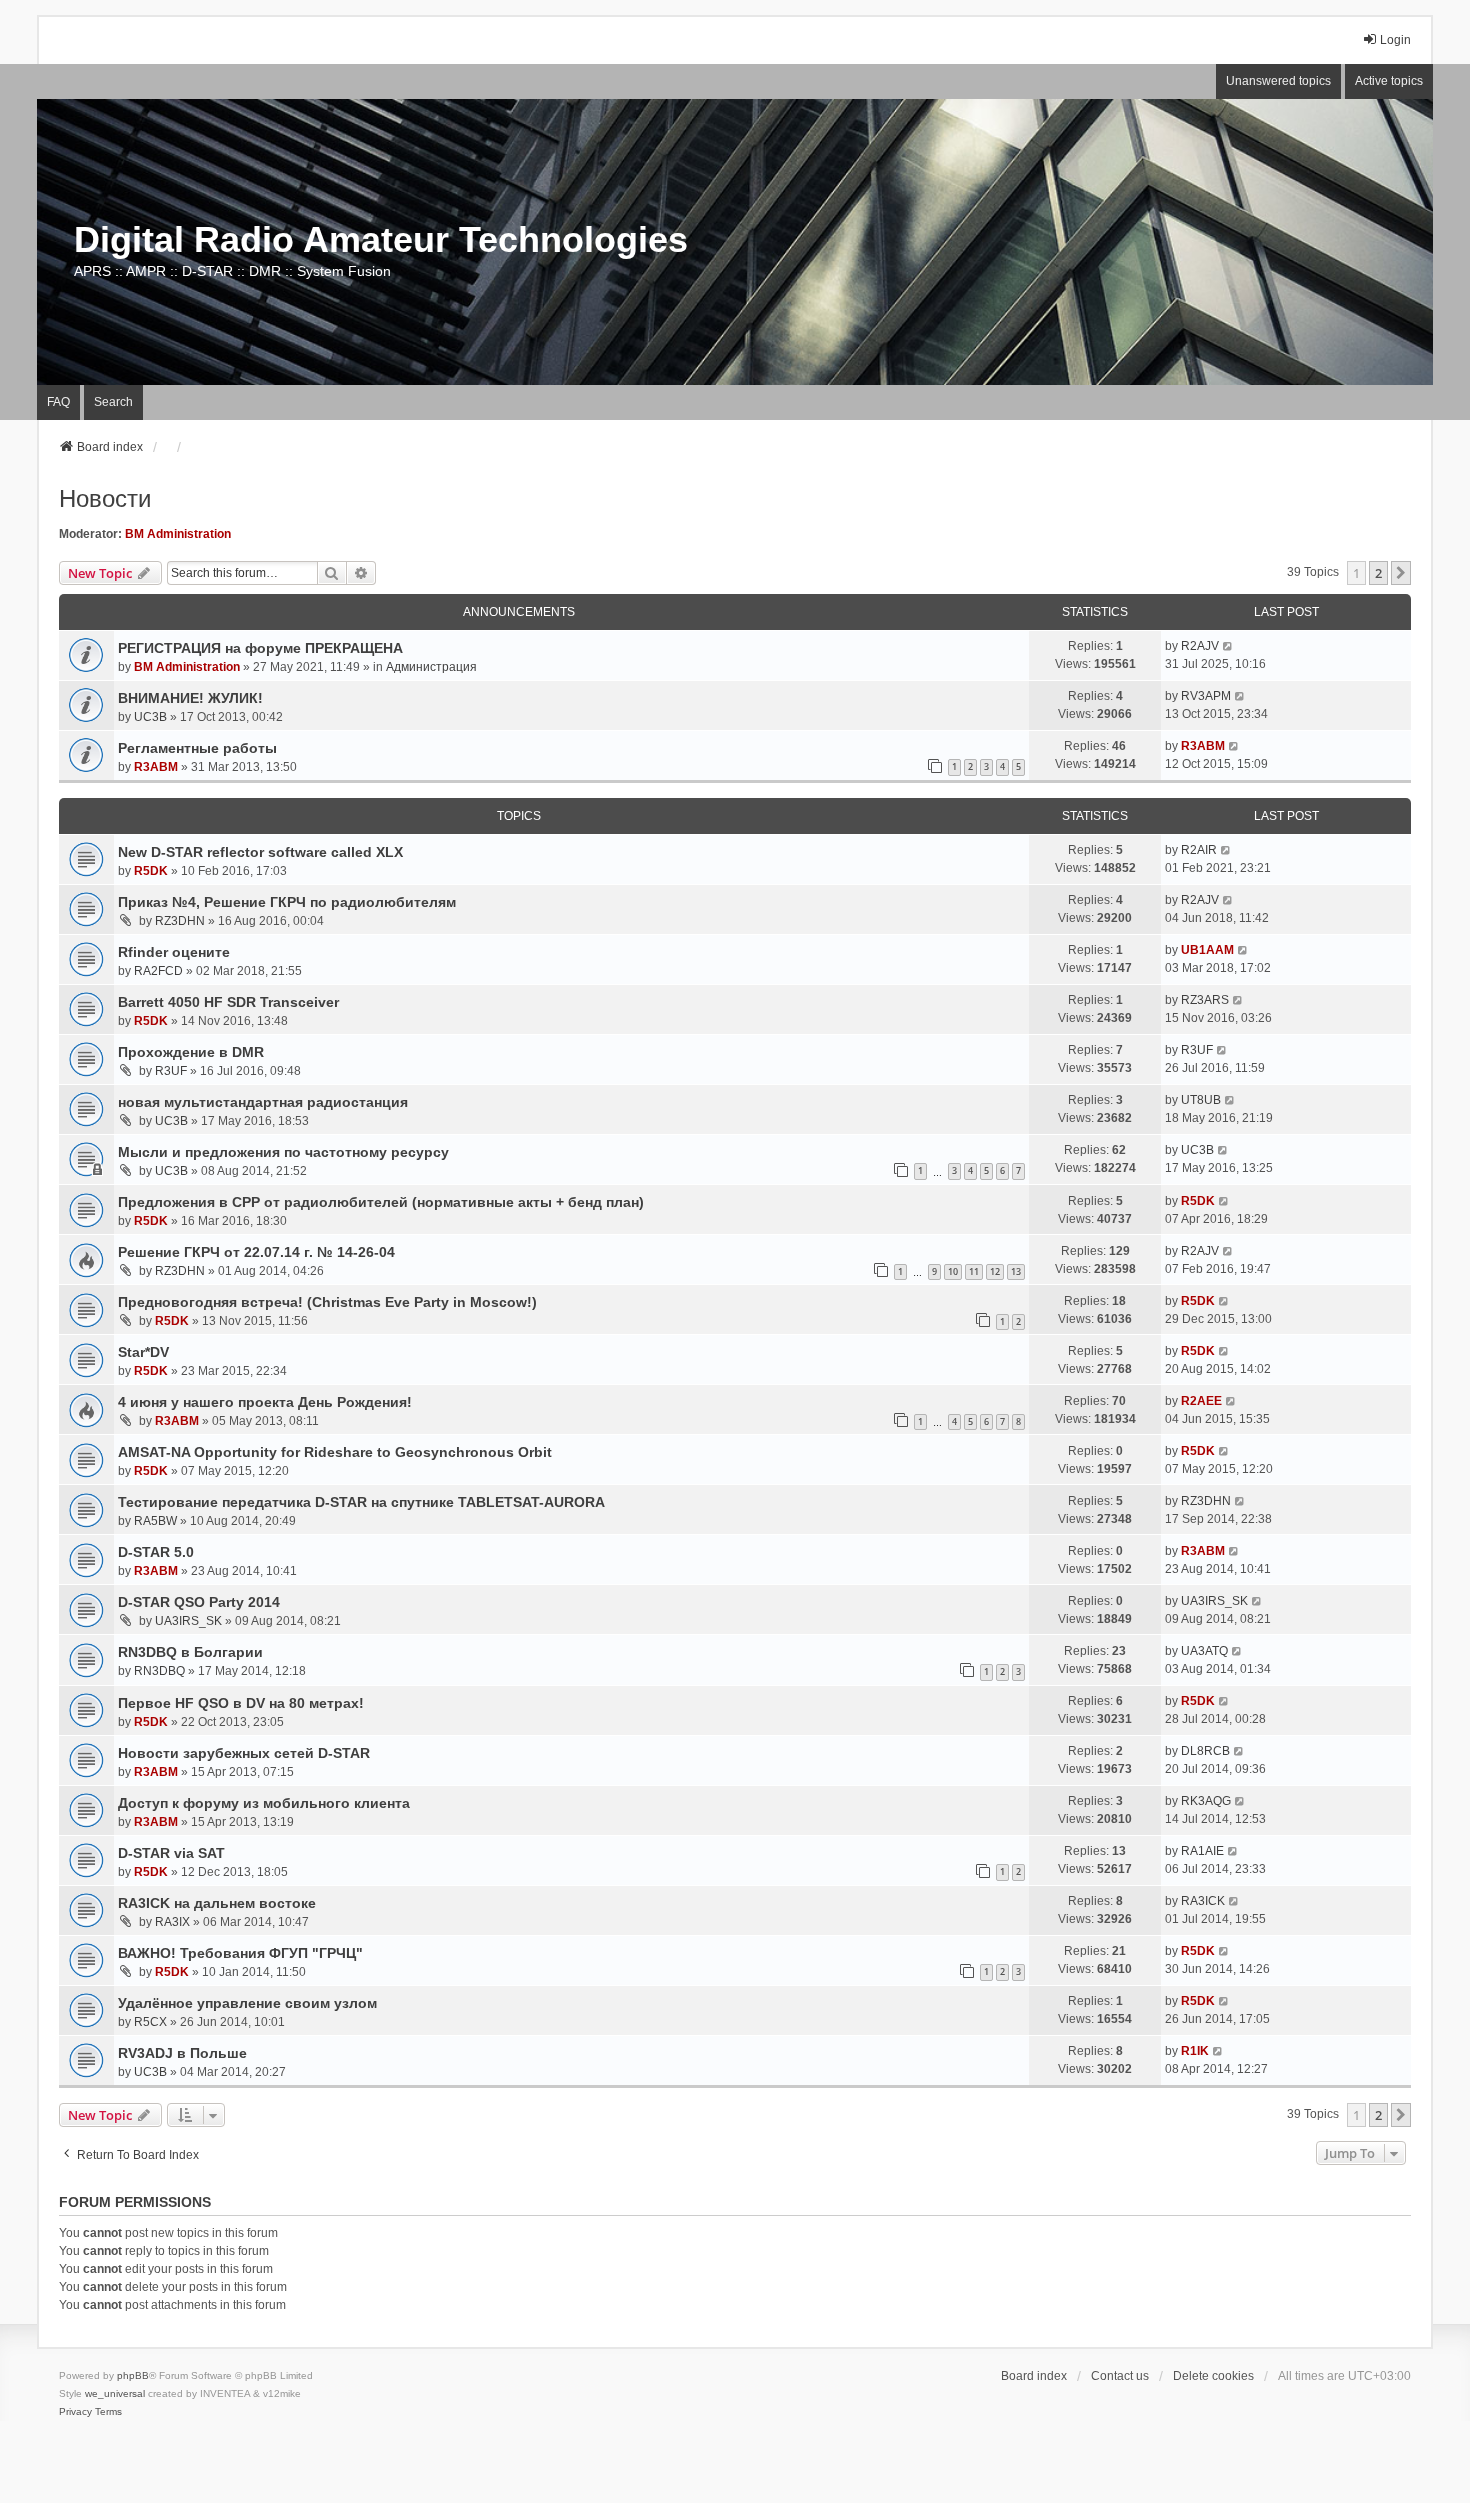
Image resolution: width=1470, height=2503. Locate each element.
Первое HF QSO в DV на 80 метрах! (241, 1703)
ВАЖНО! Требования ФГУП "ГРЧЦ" (240, 1953)
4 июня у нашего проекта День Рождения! (265, 1402)
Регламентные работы (197, 748)
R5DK (151, 871)
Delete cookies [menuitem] (1213, 2376)
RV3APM (1206, 696)
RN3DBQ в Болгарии (190, 1652)
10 (953, 1271)
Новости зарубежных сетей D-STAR (244, 1753)
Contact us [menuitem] (1120, 2376)
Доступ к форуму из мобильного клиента (264, 1803)
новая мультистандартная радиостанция (263, 1102)
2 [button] (1378, 573)
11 (974, 1271)
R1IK (1195, 2051)
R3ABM (156, 767)
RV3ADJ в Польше (182, 2053)
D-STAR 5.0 (156, 1552)
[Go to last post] (1228, 646)
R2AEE (1201, 1401)
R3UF (171, 1071)
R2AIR (1199, 850)
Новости (105, 498)
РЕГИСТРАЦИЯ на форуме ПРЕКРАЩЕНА (260, 648)
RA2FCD (158, 971)
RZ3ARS (1205, 1000)
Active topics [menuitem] (1389, 81)
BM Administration (178, 534)
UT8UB (1201, 1100)
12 (995, 1271)
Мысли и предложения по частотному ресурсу (283, 1152)
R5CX (150, 2022)
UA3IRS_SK (188, 1621)
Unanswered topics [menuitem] (1278, 81)
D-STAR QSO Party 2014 (199, 1602)
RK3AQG (1206, 1801)
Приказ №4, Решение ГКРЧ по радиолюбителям (287, 902)
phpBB (133, 2375)
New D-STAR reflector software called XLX (260, 852)
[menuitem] (75, 2412)
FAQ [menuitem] (58, 402)
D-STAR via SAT (171, 1853)
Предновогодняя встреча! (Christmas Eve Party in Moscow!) (327, 1302)
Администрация (431, 667)
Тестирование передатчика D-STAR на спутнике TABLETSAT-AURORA (361, 1502)
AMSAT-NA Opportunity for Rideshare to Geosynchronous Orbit (335, 1452)
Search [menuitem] (113, 402)
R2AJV (1200, 646)
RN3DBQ (159, 1671)
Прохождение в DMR (191, 1052)
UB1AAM (1207, 950)
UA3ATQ (1204, 1651)
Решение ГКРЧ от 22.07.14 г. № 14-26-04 (256, 1252)
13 (1016, 1271)
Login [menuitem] (1395, 40)
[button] (1401, 573)
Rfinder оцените (174, 952)
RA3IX (172, 1922)
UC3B (150, 717)
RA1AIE (1202, 1851)
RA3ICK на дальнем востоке (217, 1903)
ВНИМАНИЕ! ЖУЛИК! (190, 698)
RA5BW (155, 1521)
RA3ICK (1203, 1901)
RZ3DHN (180, 921)
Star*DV (143, 1352)
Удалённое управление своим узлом (247, 2003)
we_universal (115, 2393)
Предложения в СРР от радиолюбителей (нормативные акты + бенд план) (381, 1202)
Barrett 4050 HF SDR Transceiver (228, 1002)
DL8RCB (1205, 1751)
